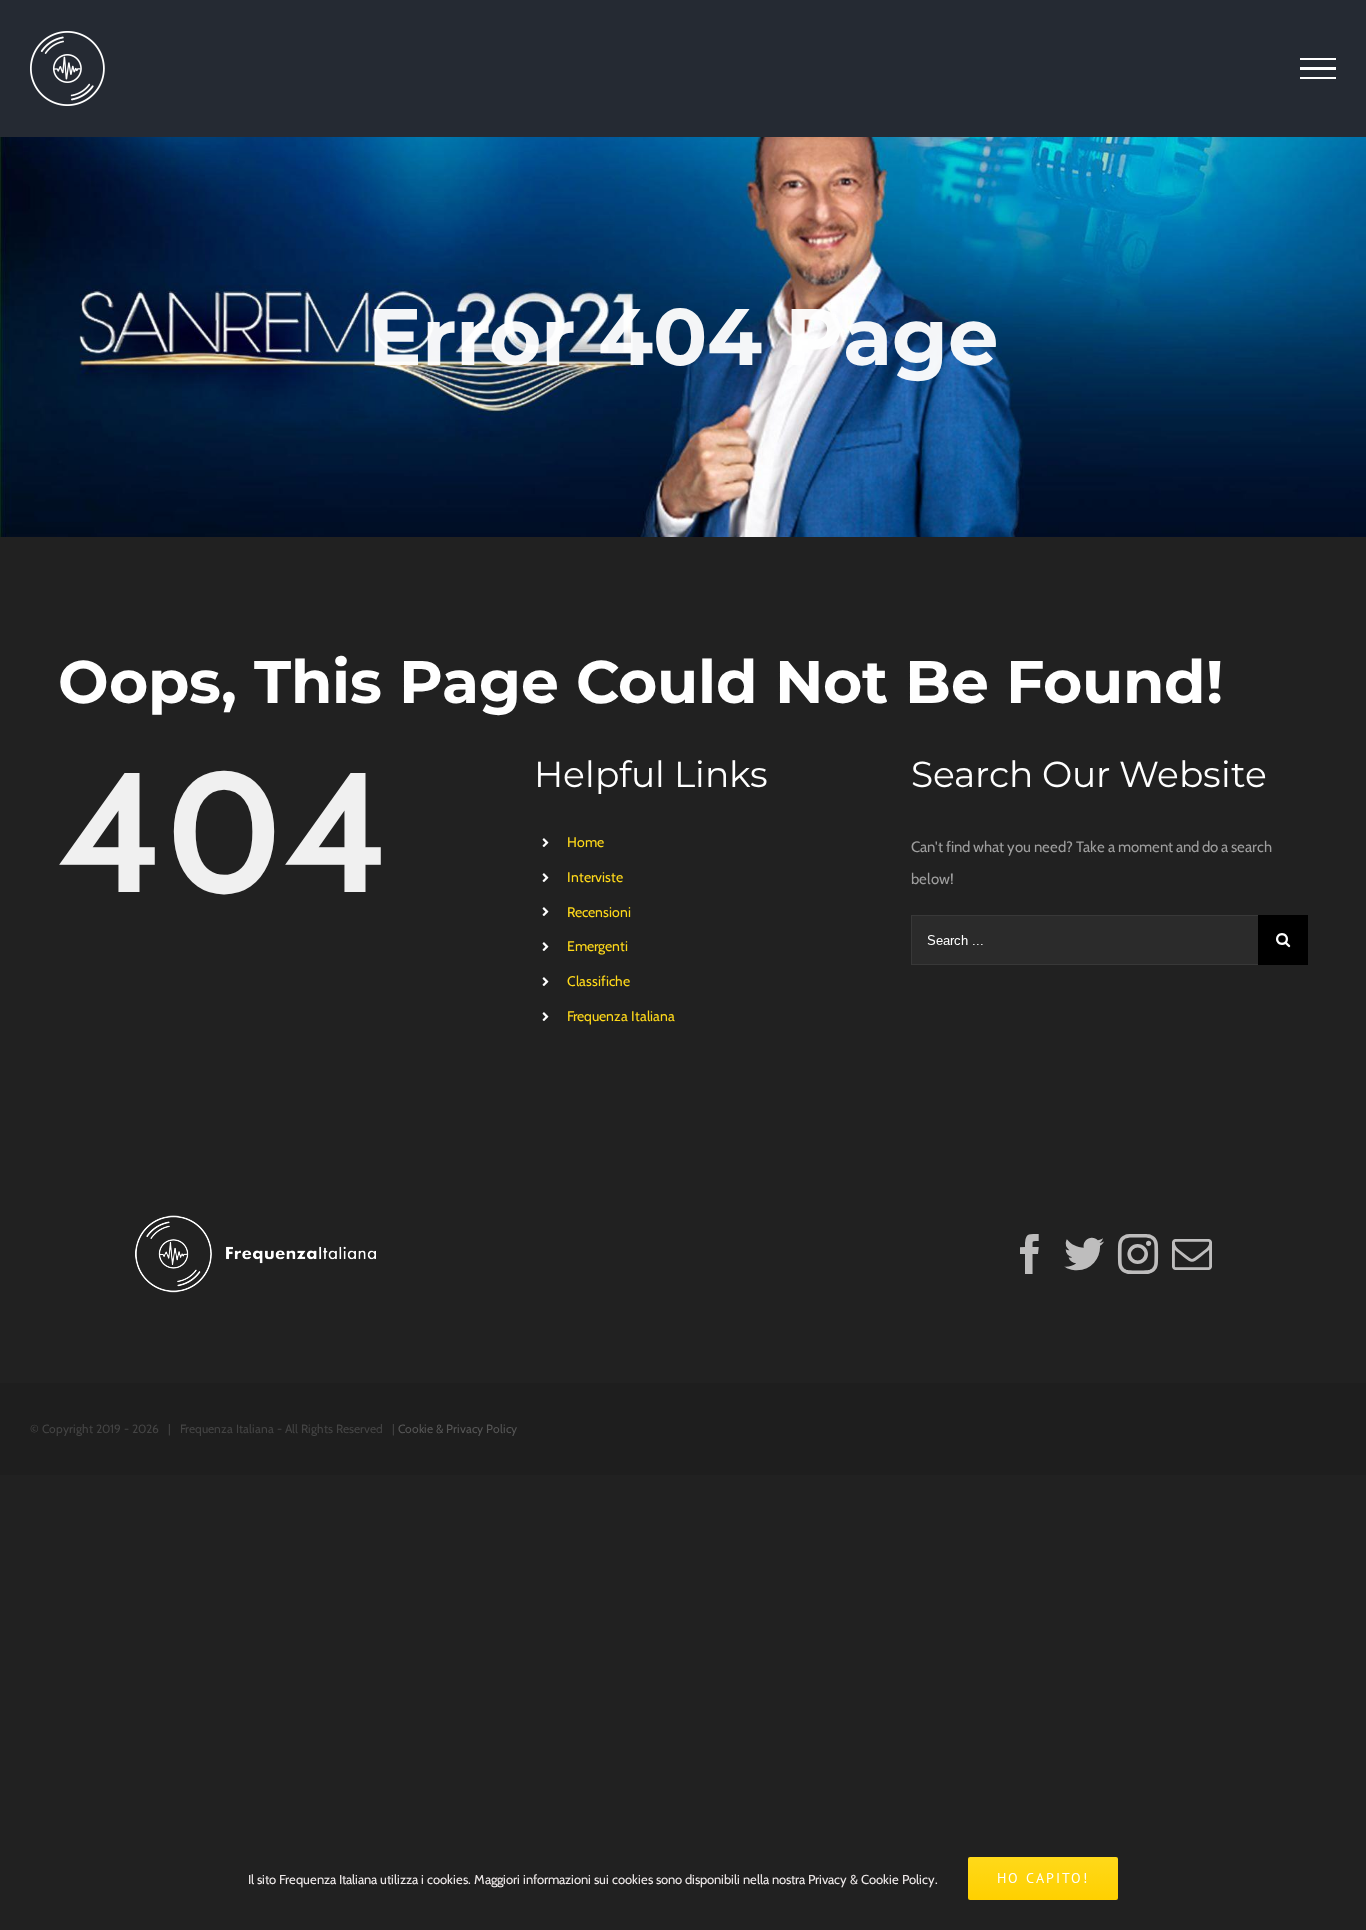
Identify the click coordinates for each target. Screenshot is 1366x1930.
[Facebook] (1030, 1254)
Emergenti (597, 946)
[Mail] (1192, 1254)
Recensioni (599, 912)
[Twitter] (1084, 1254)
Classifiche (598, 981)
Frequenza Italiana (621, 1016)
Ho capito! (1043, 1878)
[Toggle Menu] (1318, 69)
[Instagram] (1138, 1254)
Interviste (595, 877)
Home (585, 842)
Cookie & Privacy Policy (457, 1428)
